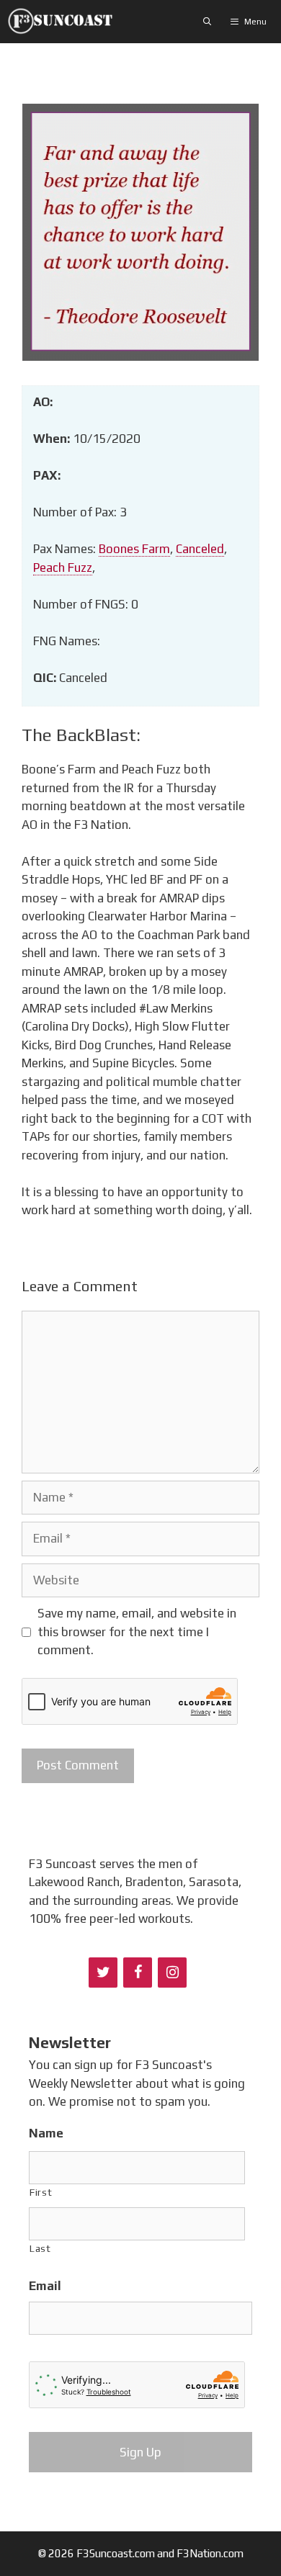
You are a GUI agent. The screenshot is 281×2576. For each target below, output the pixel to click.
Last (40, 2248)
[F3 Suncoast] (64, 22)
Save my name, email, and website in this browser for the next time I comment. (137, 1632)
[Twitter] (103, 1973)
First (41, 2192)
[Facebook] (138, 1973)
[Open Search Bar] (208, 22)
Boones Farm (134, 549)
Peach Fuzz (63, 567)
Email (45, 2286)
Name (46, 2133)
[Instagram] (172, 1973)
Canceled (200, 549)
